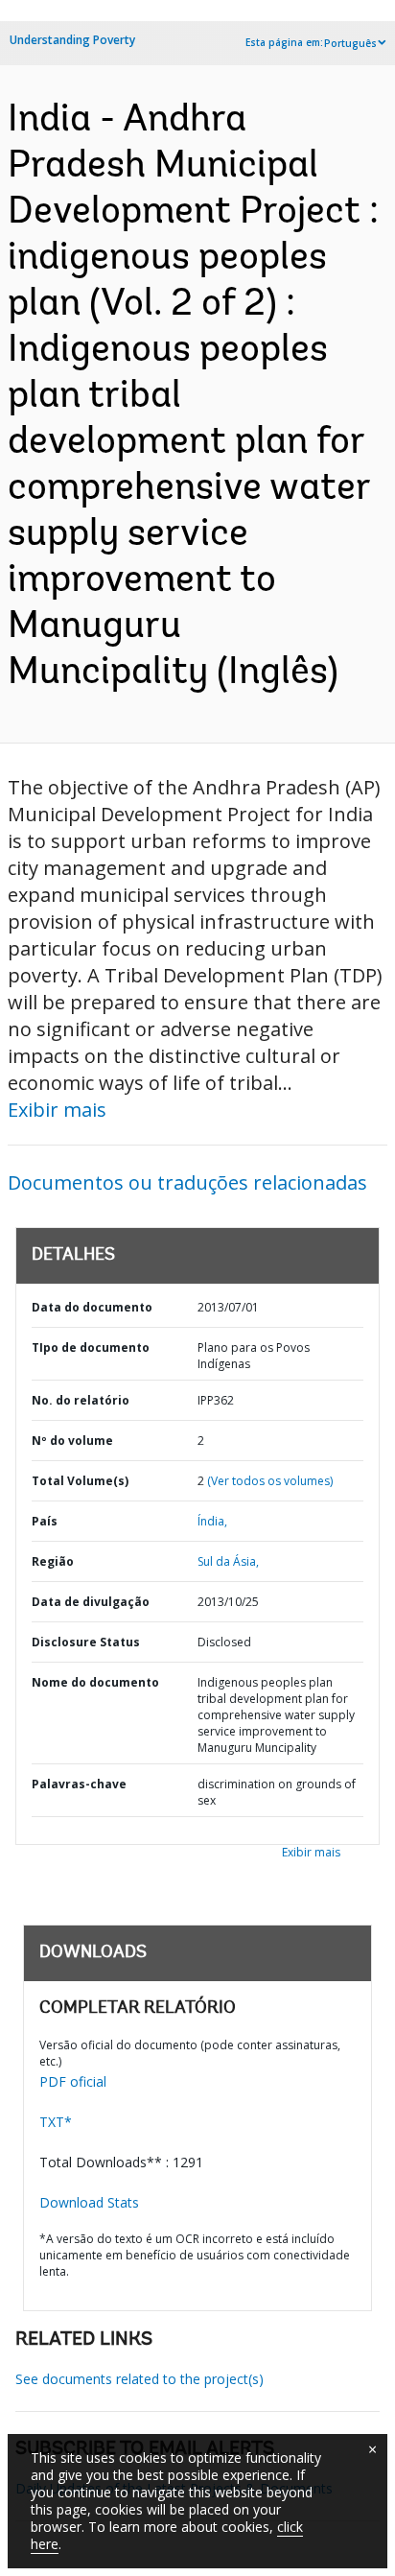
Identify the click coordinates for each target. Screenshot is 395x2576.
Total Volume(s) (80, 1481)
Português (350, 43)
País (45, 1521)
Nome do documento (95, 1682)
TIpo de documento (91, 1347)
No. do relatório (81, 1400)
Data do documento (92, 1307)
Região (53, 1561)
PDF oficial (73, 2081)
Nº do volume (72, 1441)
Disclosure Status (86, 1642)
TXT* (56, 2122)
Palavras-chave (79, 1784)
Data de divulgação (91, 1602)
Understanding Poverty (72, 40)
